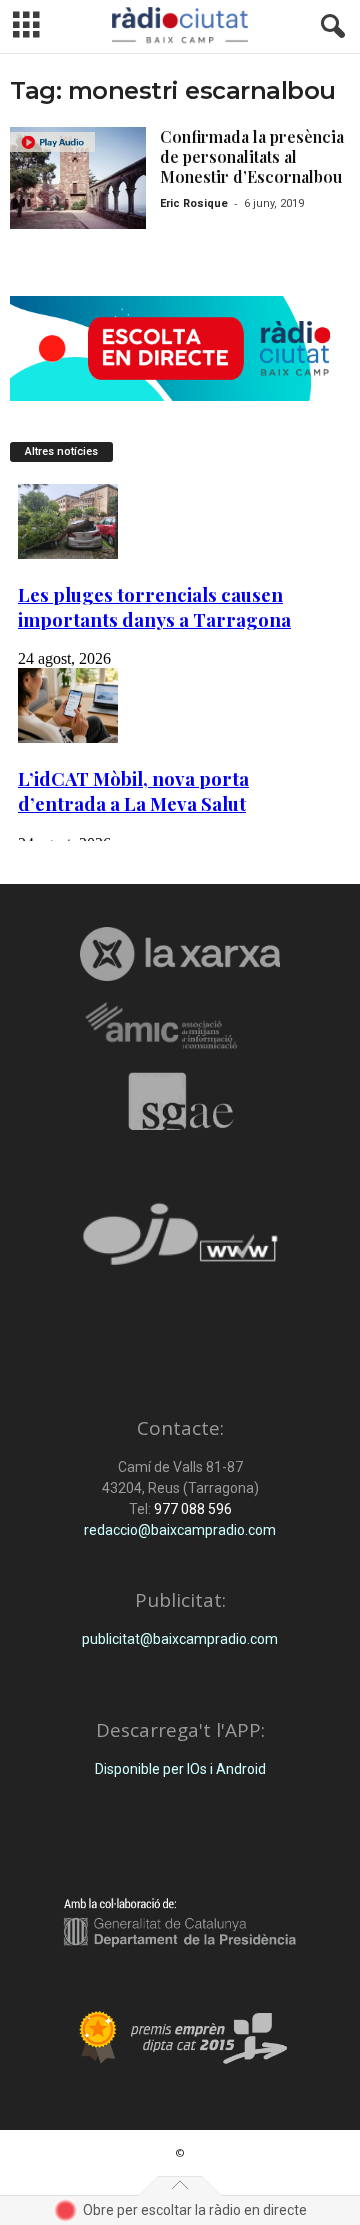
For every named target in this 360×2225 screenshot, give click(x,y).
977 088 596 (191, 1509)
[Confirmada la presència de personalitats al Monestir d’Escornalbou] (78, 178)
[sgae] (180, 1101)
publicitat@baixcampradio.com (180, 1639)
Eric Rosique (194, 203)
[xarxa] (180, 954)
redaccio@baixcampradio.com (180, 1530)
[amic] (180, 1026)
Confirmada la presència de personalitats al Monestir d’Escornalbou (252, 156)
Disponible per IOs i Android (180, 1769)
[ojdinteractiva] (180, 1242)
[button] (329, 27)
